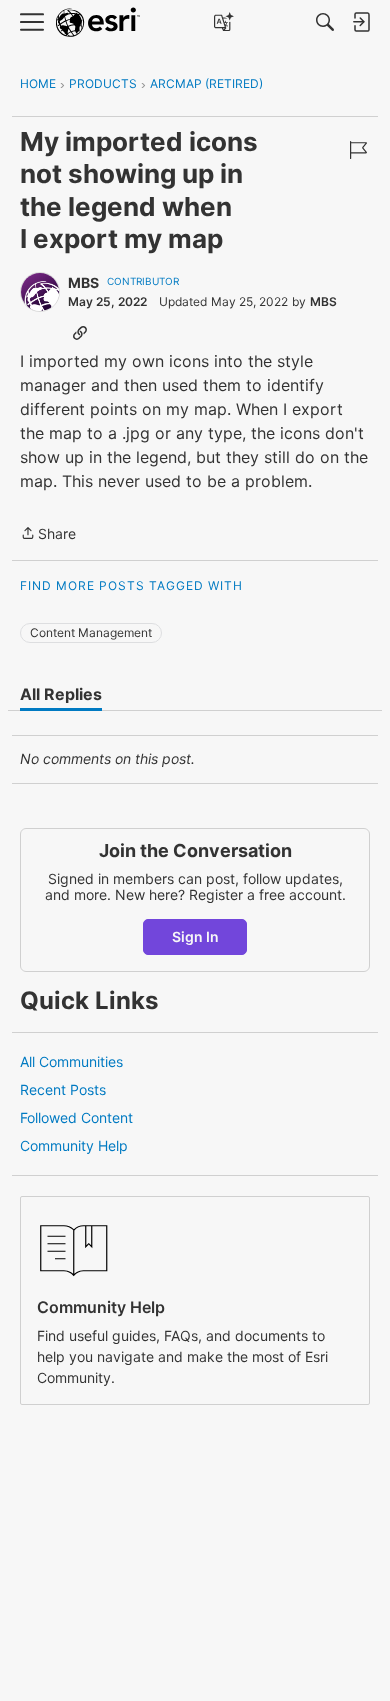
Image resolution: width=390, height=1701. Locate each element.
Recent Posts (63, 1089)
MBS (83, 282)
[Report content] (358, 150)
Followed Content (76, 1117)
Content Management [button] (91, 632)
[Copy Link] (80, 332)
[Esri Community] (98, 22)
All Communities (71, 1061)
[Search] (325, 22)
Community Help (74, 1145)
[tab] (61, 694)
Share (48, 535)
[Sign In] (361, 22)
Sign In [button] (195, 936)
